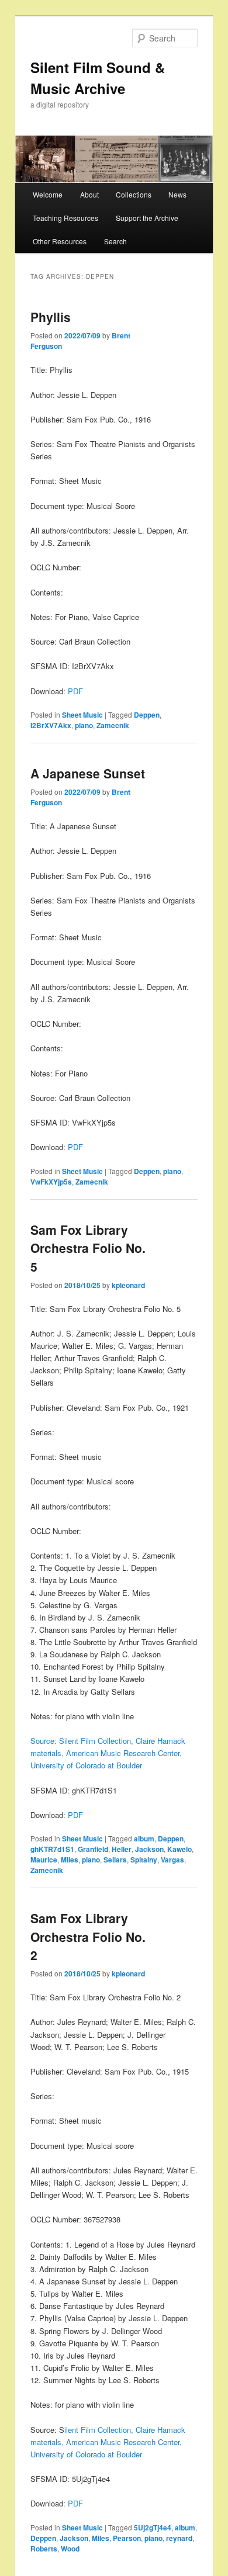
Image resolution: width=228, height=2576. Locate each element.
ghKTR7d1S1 (52, 1849)
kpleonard (128, 1285)
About (89, 194)
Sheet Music (82, 715)
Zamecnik (113, 725)
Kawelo (179, 1849)
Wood (70, 2549)
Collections (134, 194)
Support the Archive (147, 218)
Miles (70, 1860)
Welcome (48, 194)
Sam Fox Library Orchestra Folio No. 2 (88, 1936)
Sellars (115, 1860)
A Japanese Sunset (88, 773)
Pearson (127, 2538)
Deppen (147, 715)
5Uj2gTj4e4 (153, 2527)
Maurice (44, 1860)
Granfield (93, 1849)
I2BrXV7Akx (51, 725)
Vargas (172, 1860)
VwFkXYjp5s (51, 1182)
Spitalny (144, 1860)
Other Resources (60, 241)
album (144, 1838)
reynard (179, 2538)
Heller (122, 1849)
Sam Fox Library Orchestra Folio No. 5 (88, 1248)
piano (84, 725)
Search (115, 241)
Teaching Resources (65, 218)
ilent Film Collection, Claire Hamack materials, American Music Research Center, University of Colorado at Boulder (108, 2442)
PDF (75, 691)
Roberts (44, 2549)
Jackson (149, 1849)
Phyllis (51, 317)
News (177, 194)
